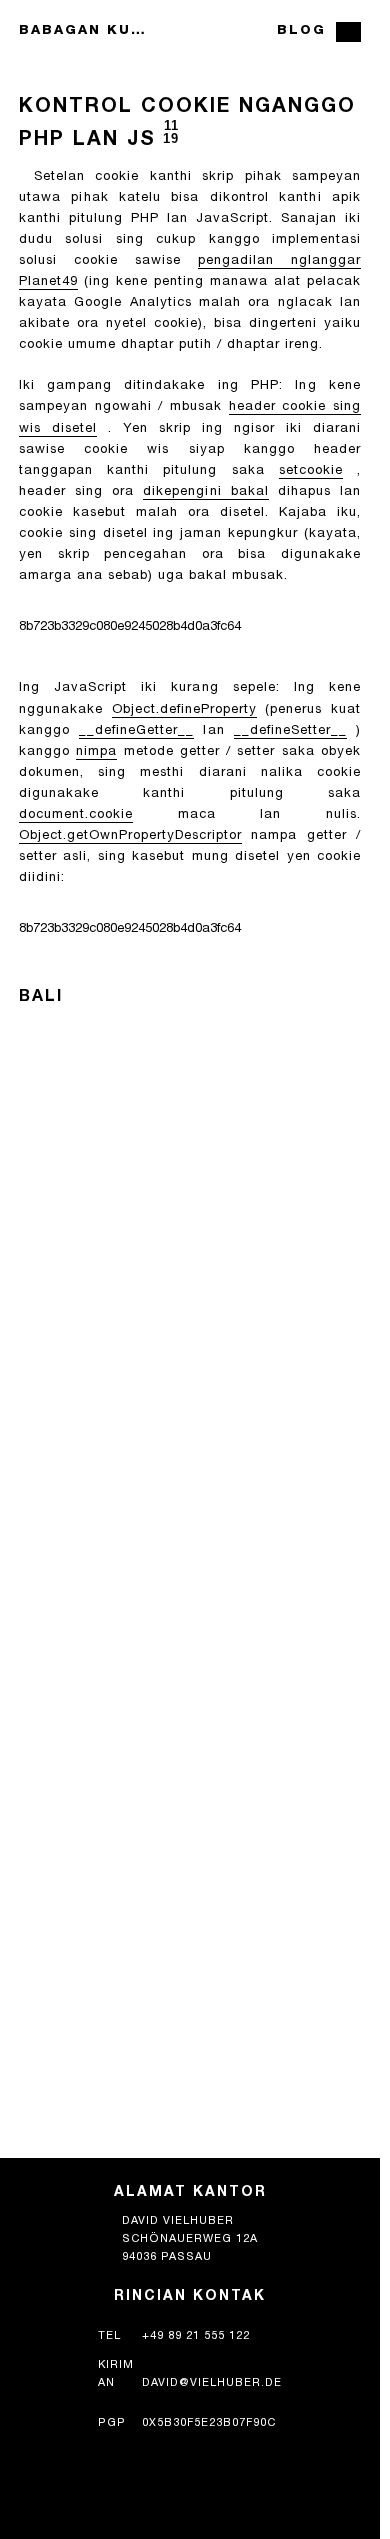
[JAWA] (348, 32)
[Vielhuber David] (190, 32)
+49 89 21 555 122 (196, 2336)
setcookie (311, 471)
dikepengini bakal (205, 492)
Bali (41, 998)
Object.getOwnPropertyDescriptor (130, 836)
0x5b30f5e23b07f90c (209, 2423)
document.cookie (76, 815)
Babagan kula (83, 31)
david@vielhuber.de (212, 2383)
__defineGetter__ (136, 731)
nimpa (96, 752)
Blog (301, 31)
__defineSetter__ (290, 731)
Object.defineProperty (184, 710)
